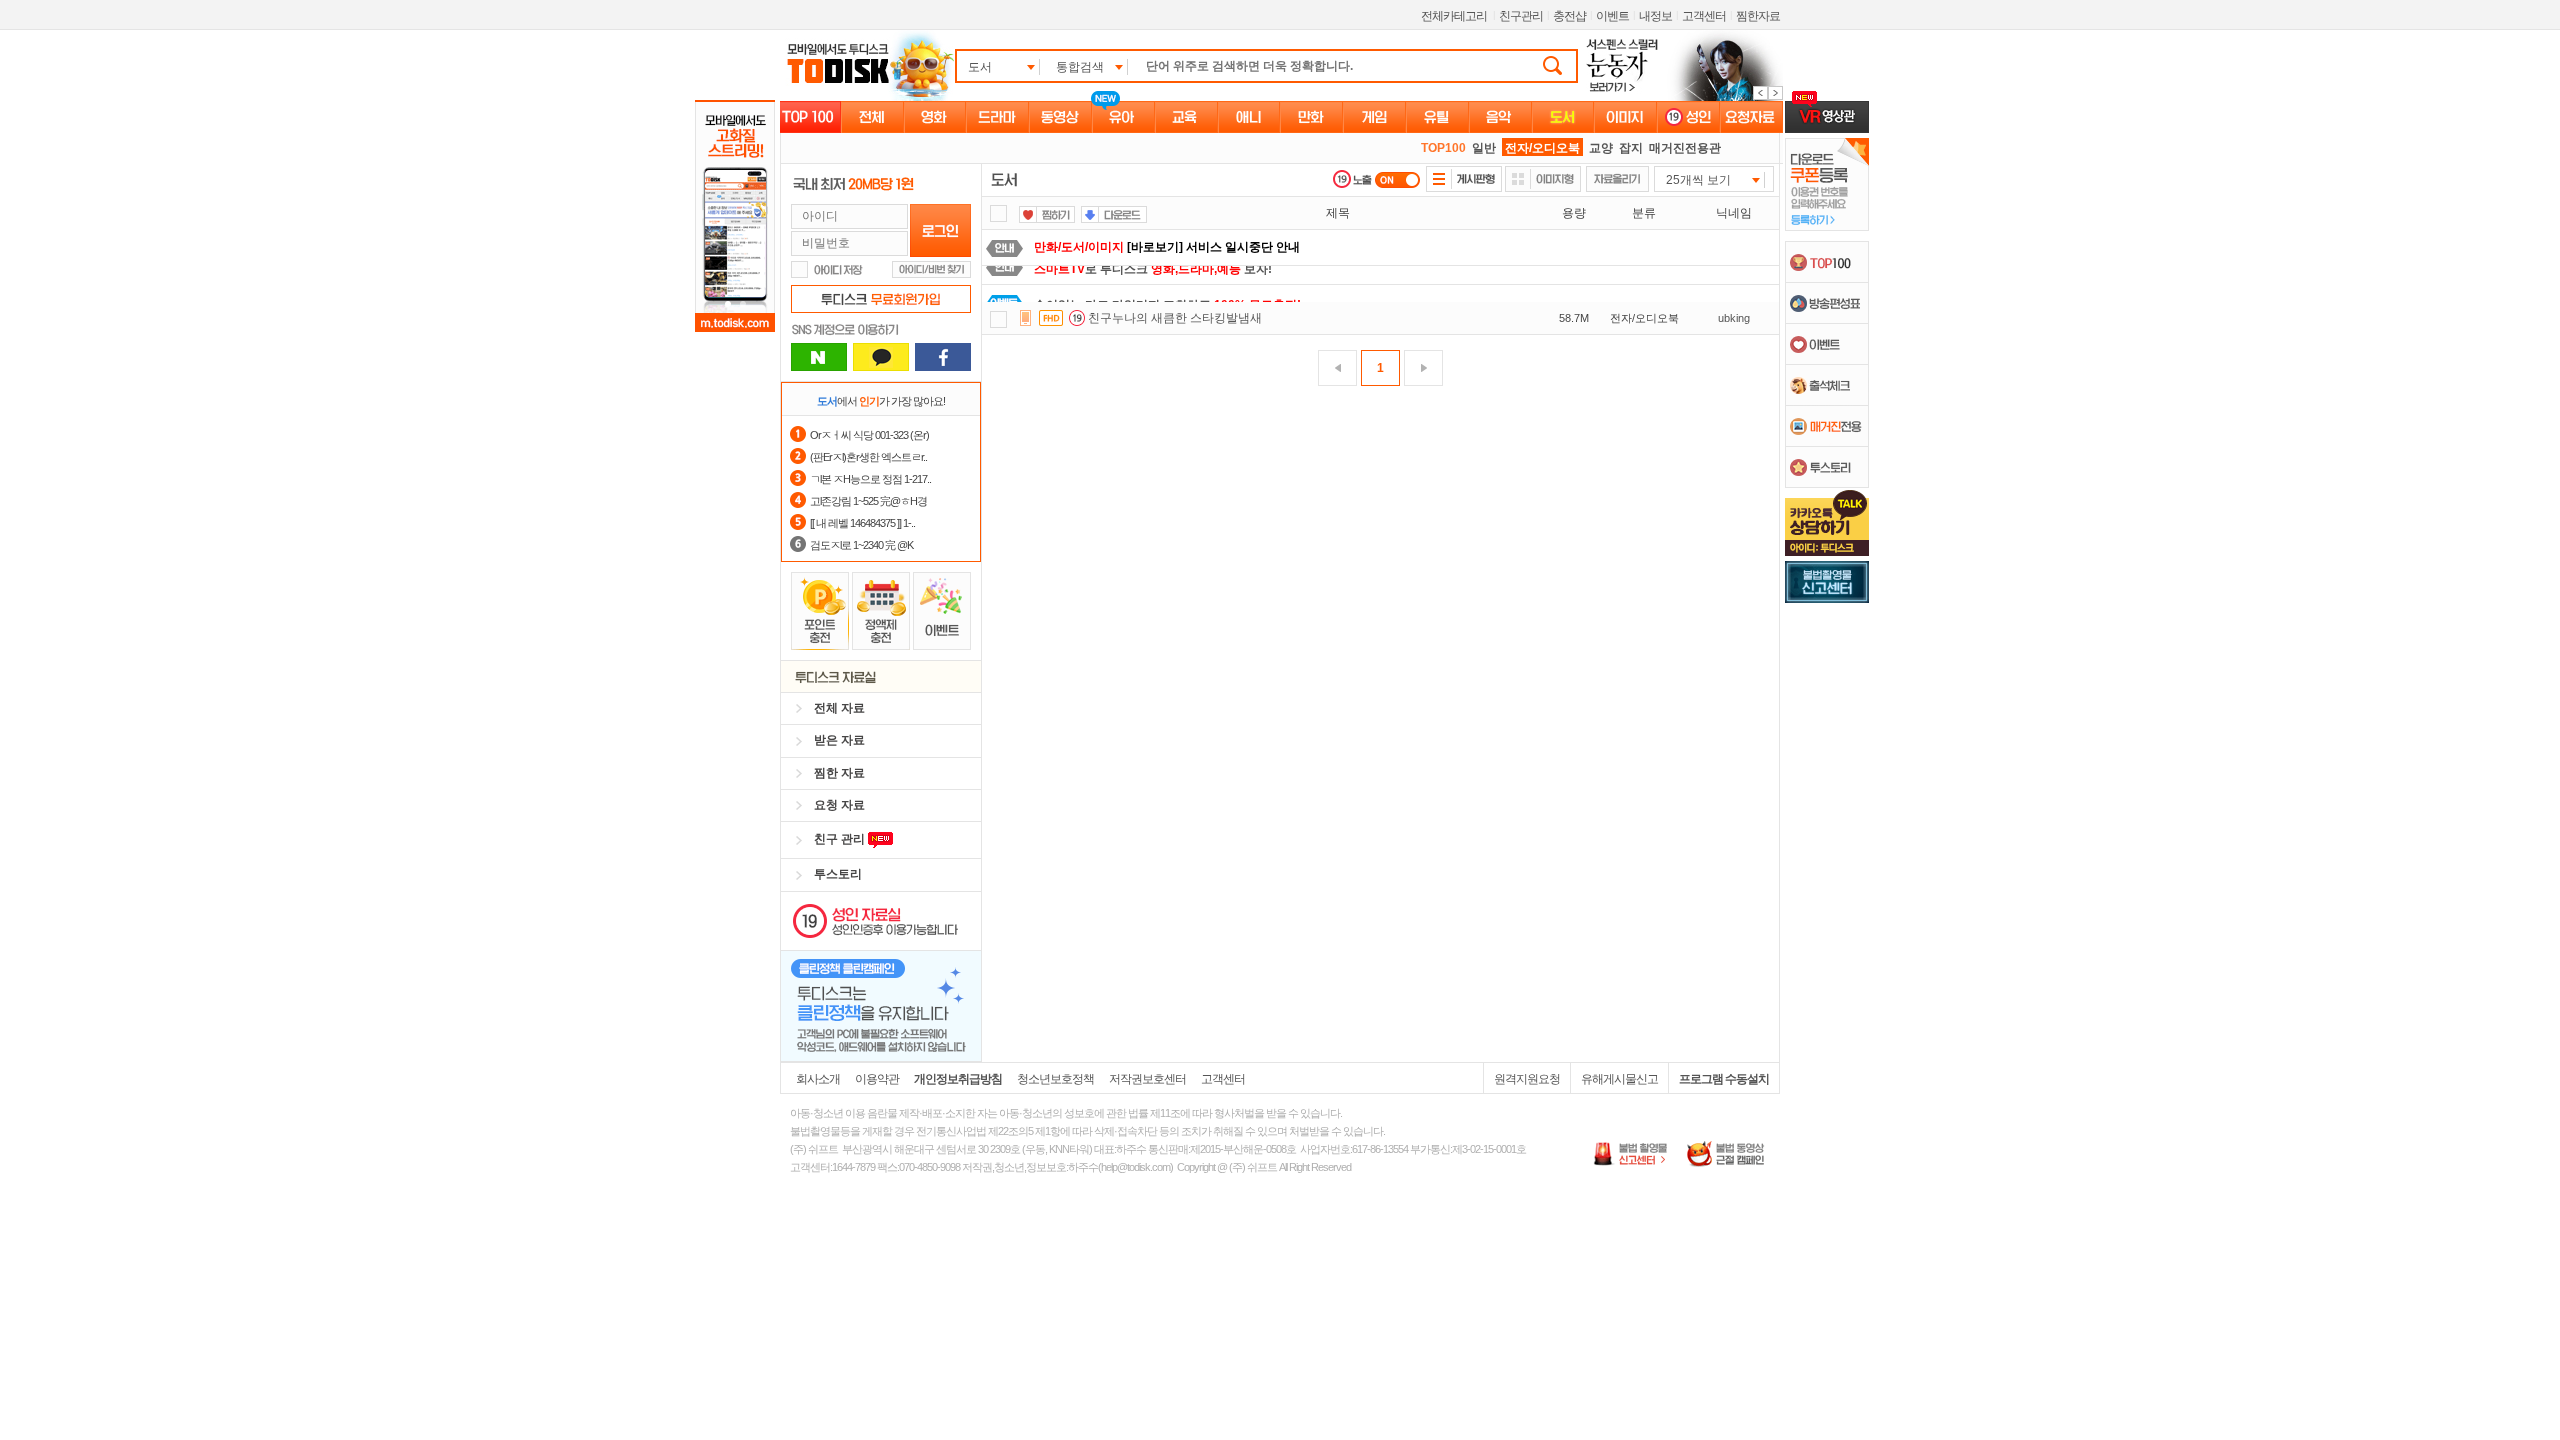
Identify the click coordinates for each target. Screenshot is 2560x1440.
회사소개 (818, 1079)
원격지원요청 (1527, 1079)
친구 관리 (841, 839)
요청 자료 (839, 805)
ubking (1734, 318)
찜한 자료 (839, 773)
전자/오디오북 (1542, 148)
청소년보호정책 (1055, 1079)
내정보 (1655, 16)
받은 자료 (839, 740)
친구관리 (1521, 16)
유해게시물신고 (1619, 1079)
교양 (1601, 148)
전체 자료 (839, 708)
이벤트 (1612, 16)
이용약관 (877, 1079)
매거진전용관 (1685, 148)
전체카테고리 (1454, 16)
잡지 (1631, 148)
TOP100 (1443, 148)
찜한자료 (1758, 16)
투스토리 (838, 874)
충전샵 (1569, 16)
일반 (1484, 148)
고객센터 (1704, 16)
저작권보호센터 (1147, 1079)
